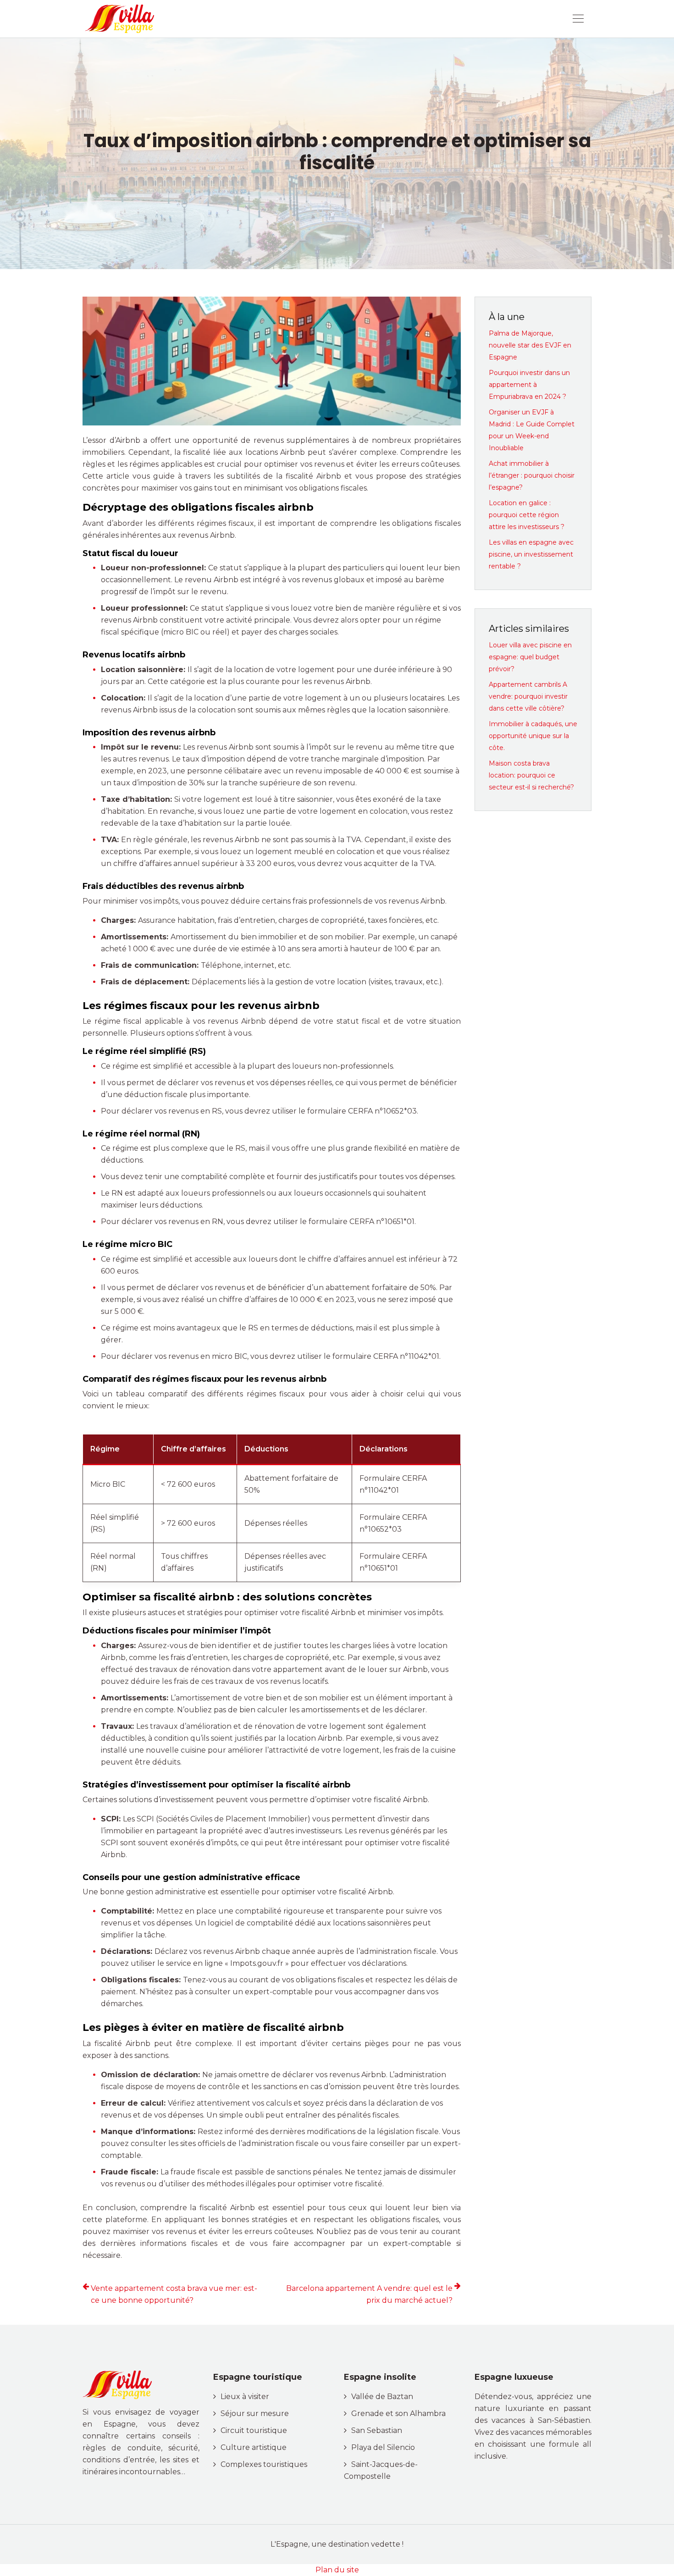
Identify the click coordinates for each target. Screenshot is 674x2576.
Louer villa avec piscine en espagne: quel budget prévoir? (530, 657)
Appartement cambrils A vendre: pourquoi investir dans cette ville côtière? (528, 696)
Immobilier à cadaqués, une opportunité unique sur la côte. (533, 736)
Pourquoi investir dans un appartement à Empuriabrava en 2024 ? (529, 385)
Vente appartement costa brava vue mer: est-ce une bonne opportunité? (174, 2294)
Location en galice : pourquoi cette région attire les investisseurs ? (527, 515)
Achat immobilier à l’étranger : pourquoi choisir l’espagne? (532, 475)
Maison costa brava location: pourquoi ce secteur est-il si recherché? (531, 775)
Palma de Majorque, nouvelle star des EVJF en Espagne (530, 345)
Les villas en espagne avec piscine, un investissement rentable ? (531, 554)
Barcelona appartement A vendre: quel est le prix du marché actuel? (369, 2294)
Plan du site (337, 2570)
